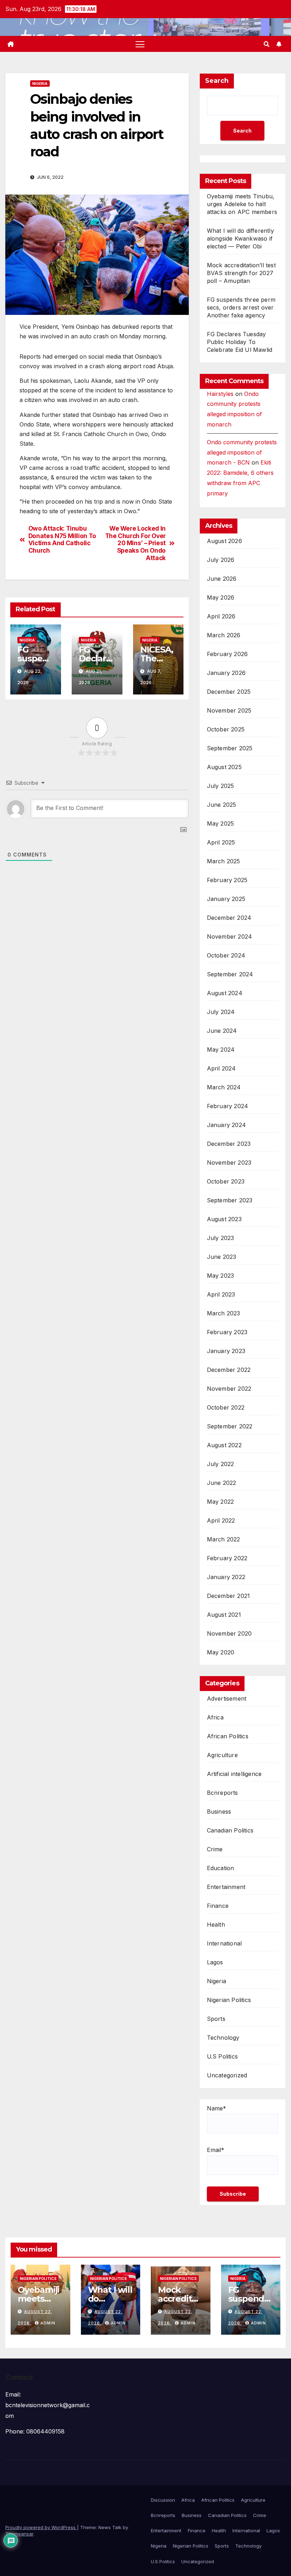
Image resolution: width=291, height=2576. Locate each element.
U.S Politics (222, 2056)
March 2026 (224, 635)
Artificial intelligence (234, 1774)
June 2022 (222, 1483)
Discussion (163, 2500)
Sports (216, 2019)
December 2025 (229, 692)
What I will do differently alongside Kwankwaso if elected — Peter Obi (240, 238)
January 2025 (226, 899)
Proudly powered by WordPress (41, 2527)
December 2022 (229, 1370)
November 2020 (229, 1633)
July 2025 (221, 786)
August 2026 (224, 541)
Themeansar (19, 2534)
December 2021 (229, 1596)
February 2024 (228, 1106)
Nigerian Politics (229, 2000)
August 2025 (224, 767)
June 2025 (222, 805)
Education (221, 1868)
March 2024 (224, 1087)
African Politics (228, 1736)
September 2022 (230, 1426)
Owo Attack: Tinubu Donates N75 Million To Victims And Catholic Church (62, 540)
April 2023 (221, 1294)
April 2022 (221, 1520)
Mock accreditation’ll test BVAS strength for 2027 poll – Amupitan (241, 273)
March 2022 (224, 1539)
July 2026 (221, 560)
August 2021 (224, 1615)
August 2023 (224, 1219)
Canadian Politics (230, 1830)
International (224, 1943)
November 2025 (229, 710)
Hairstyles (220, 394)
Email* (216, 2150)
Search (217, 81)
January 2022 (226, 1577)
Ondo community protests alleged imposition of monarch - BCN (242, 452)
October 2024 (226, 955)
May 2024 (221, 1050)
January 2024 (226, 1125)
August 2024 (225, 993)
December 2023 (229, 1144)
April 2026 (221, 616)
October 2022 (226, 1407)
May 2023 (221, 1276)
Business (219, 1812)
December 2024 (229, 918)
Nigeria (40, 84)
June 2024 (222, 1031)
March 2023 (224, 1313)
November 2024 (230, 937)
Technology (223, 2038)
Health (216, 1925)
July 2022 (221, 1464)
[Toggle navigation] (140, 44)
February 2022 (227, 1558)
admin (48, 2323)
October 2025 (226, 729)
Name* (216, 2108)
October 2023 (226, 1181)
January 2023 (226, 1351)
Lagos (215, 1962)
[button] (267, 44)
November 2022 (229, 1389)
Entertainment (226, 1887)
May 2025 (221, 823)
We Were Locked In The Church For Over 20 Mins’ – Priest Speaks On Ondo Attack (135, 543)
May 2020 (221, 1652)
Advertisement (227, 1698)
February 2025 (227, 880)
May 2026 (221, 597)
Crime (215, 1849)
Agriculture (222, 1755)
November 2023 (229, 1163)
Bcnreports (223, 1793)
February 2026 (227, 654)
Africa (215, 1717)
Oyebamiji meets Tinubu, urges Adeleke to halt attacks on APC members (242, 204)
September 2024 (230, 974)
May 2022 (221, 1502)
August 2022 (224, 1445)
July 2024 (221, 1012)
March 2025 (224, 861)
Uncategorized (227, 2075)
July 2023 (221, 1238)
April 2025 (221, 842)
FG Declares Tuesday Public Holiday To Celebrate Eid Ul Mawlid (240, 342)
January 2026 (226, 673)
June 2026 (222, 579)
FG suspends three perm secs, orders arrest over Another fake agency (241, 307)
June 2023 (222, 1257)
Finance (218, 1906)
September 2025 (230, 748)
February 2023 (227, 1332)
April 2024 (221, 1068)
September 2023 (230, 1200)
